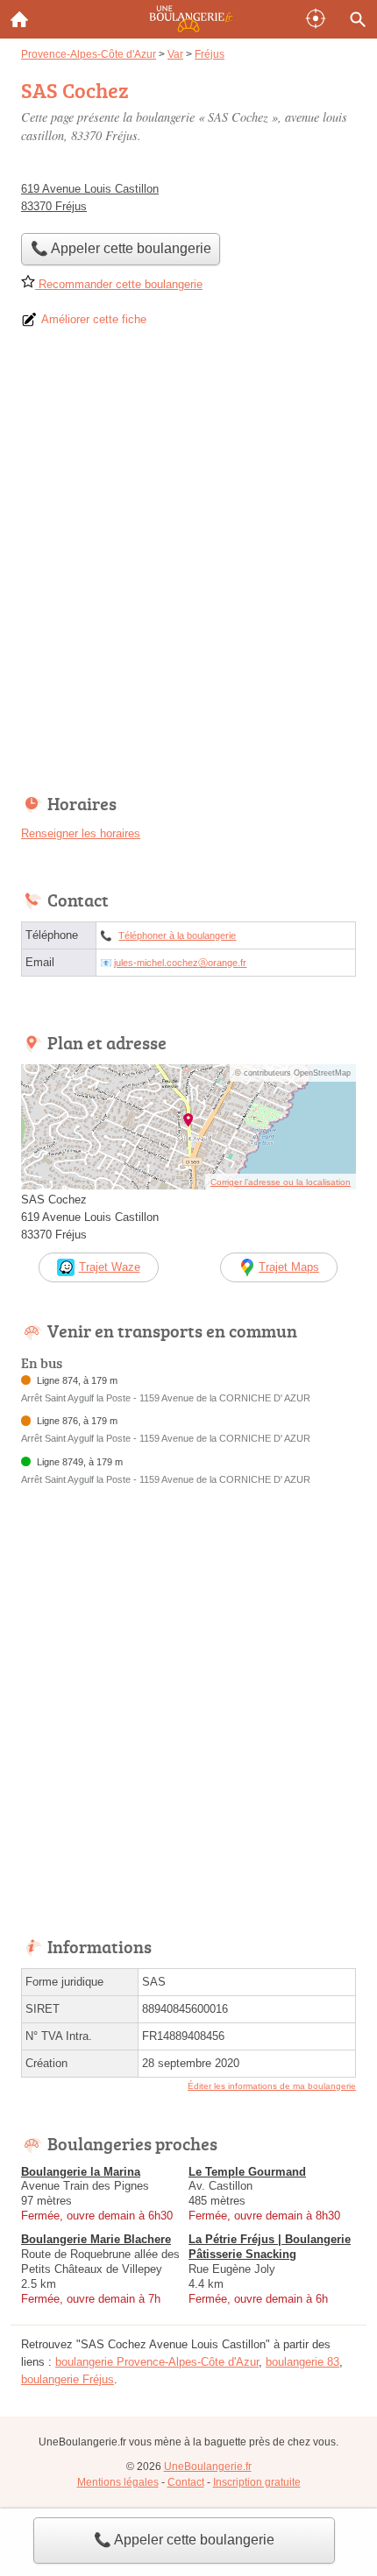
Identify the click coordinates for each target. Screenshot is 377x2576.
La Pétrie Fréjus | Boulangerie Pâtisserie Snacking (270, 2247)
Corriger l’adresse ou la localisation (281, 1182)
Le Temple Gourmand (247, 2172)
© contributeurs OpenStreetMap (293, 1073)
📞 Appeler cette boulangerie (184, 2540)
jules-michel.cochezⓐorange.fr (180, 963)
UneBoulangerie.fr (208, 2467)
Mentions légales (118, 2482)
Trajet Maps (289, 1267)
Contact (186, 2482)
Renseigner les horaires (81, 833)
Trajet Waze (110, 1267)
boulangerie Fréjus (68, 2379)
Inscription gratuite (257, 2482)
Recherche (358, 19)
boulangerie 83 (302, 2362)
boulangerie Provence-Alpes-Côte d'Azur (157, 2362)
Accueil (19, 19)
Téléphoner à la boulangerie (177, 935)
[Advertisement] (188, 567)
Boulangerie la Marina (81, 2172)
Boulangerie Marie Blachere (96, 2239)
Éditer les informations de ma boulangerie (272, 2086)
